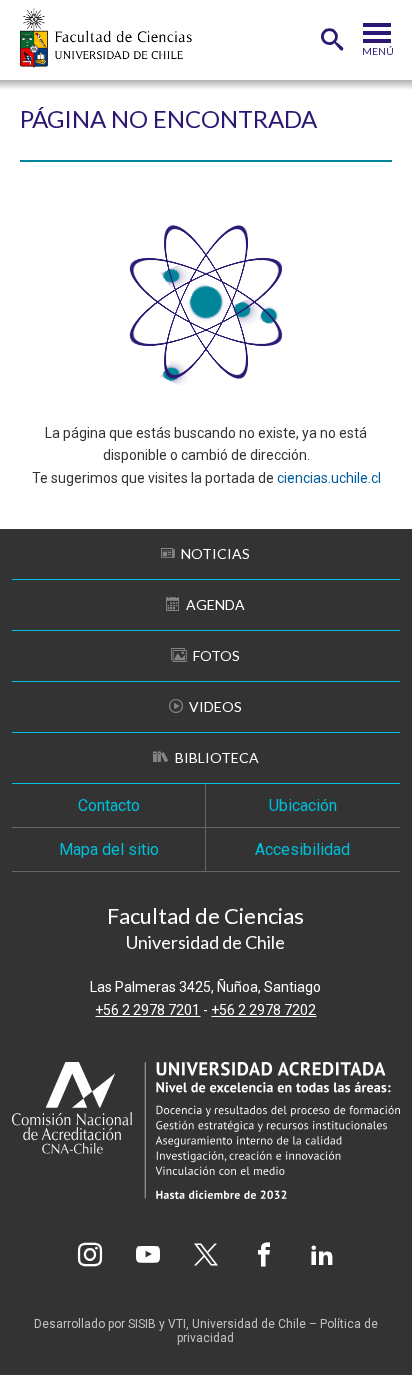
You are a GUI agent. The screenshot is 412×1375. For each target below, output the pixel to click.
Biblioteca (217, 757)
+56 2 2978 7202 (263, 1010)
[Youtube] (148, 1255)
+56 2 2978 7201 (147, 1010)
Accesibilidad (302, 849)
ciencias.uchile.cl (329, 478)
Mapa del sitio (109, 849)
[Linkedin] (322, 1255)
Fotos (216, 655)
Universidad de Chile (249, 1324)
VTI (177, 1324)
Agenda (215, 604)
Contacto (109, 805)
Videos (215, 706)
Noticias (215, 553)
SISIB (142, 1324)
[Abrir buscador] (332, 40)
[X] (206, 1255)
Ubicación (303, 805)
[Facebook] (264, 1255)
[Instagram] (90, 1255)
